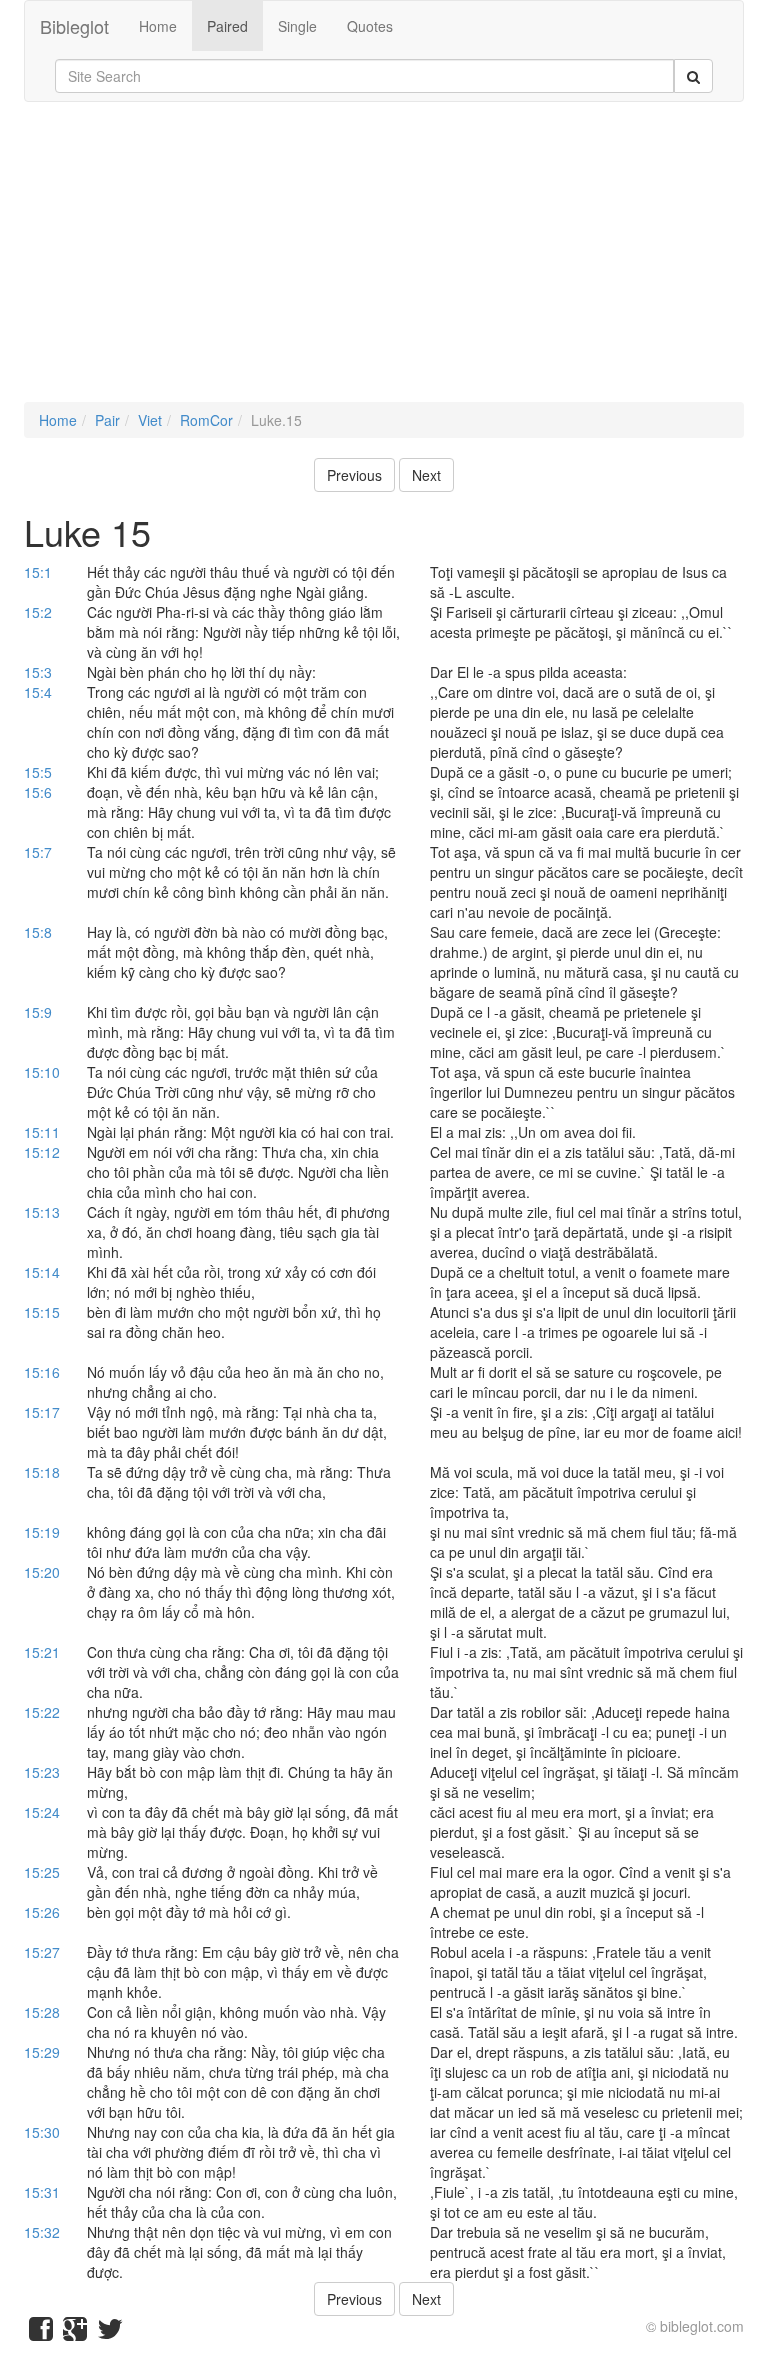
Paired (227, 26)
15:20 (42, 1572)
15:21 (42, 1652)
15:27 (42, 1952)
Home (158, 26)
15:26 (42, 1912)
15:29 (42, 2052)
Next (426, 475)
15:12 (42, 1152)
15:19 (42, 1532)
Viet (150, 420)
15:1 (38, 572)
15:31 (42, 2192)
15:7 (38, 852)
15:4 (38, 692)
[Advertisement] (384, 262)
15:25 (42, 1872)
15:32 (42, 2232)
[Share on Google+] (75, 2333)
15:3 (38, 672)
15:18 (42, 1472)
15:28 (42, 2012)
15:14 (42, 1272)
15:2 (38, 612)
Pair (107, 420)
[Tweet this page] (110, 2333)
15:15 (42, 1312)
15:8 (38, 932)
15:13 (42, 1212)
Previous (354, 475)
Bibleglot (74, 26)
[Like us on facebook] (41, 2333)
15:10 (42, 1072)
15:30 (42, 2132)
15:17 (42, 1412)
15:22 (42, 1712)
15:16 (42, 1372)
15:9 (38, 1012)
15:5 (38, 772)
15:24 (42, 1812)
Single (297, 26)
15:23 (42, 1772)
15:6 (38, 792)
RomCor (206, 420)
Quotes (370, 26)
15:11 (42, 1132)
